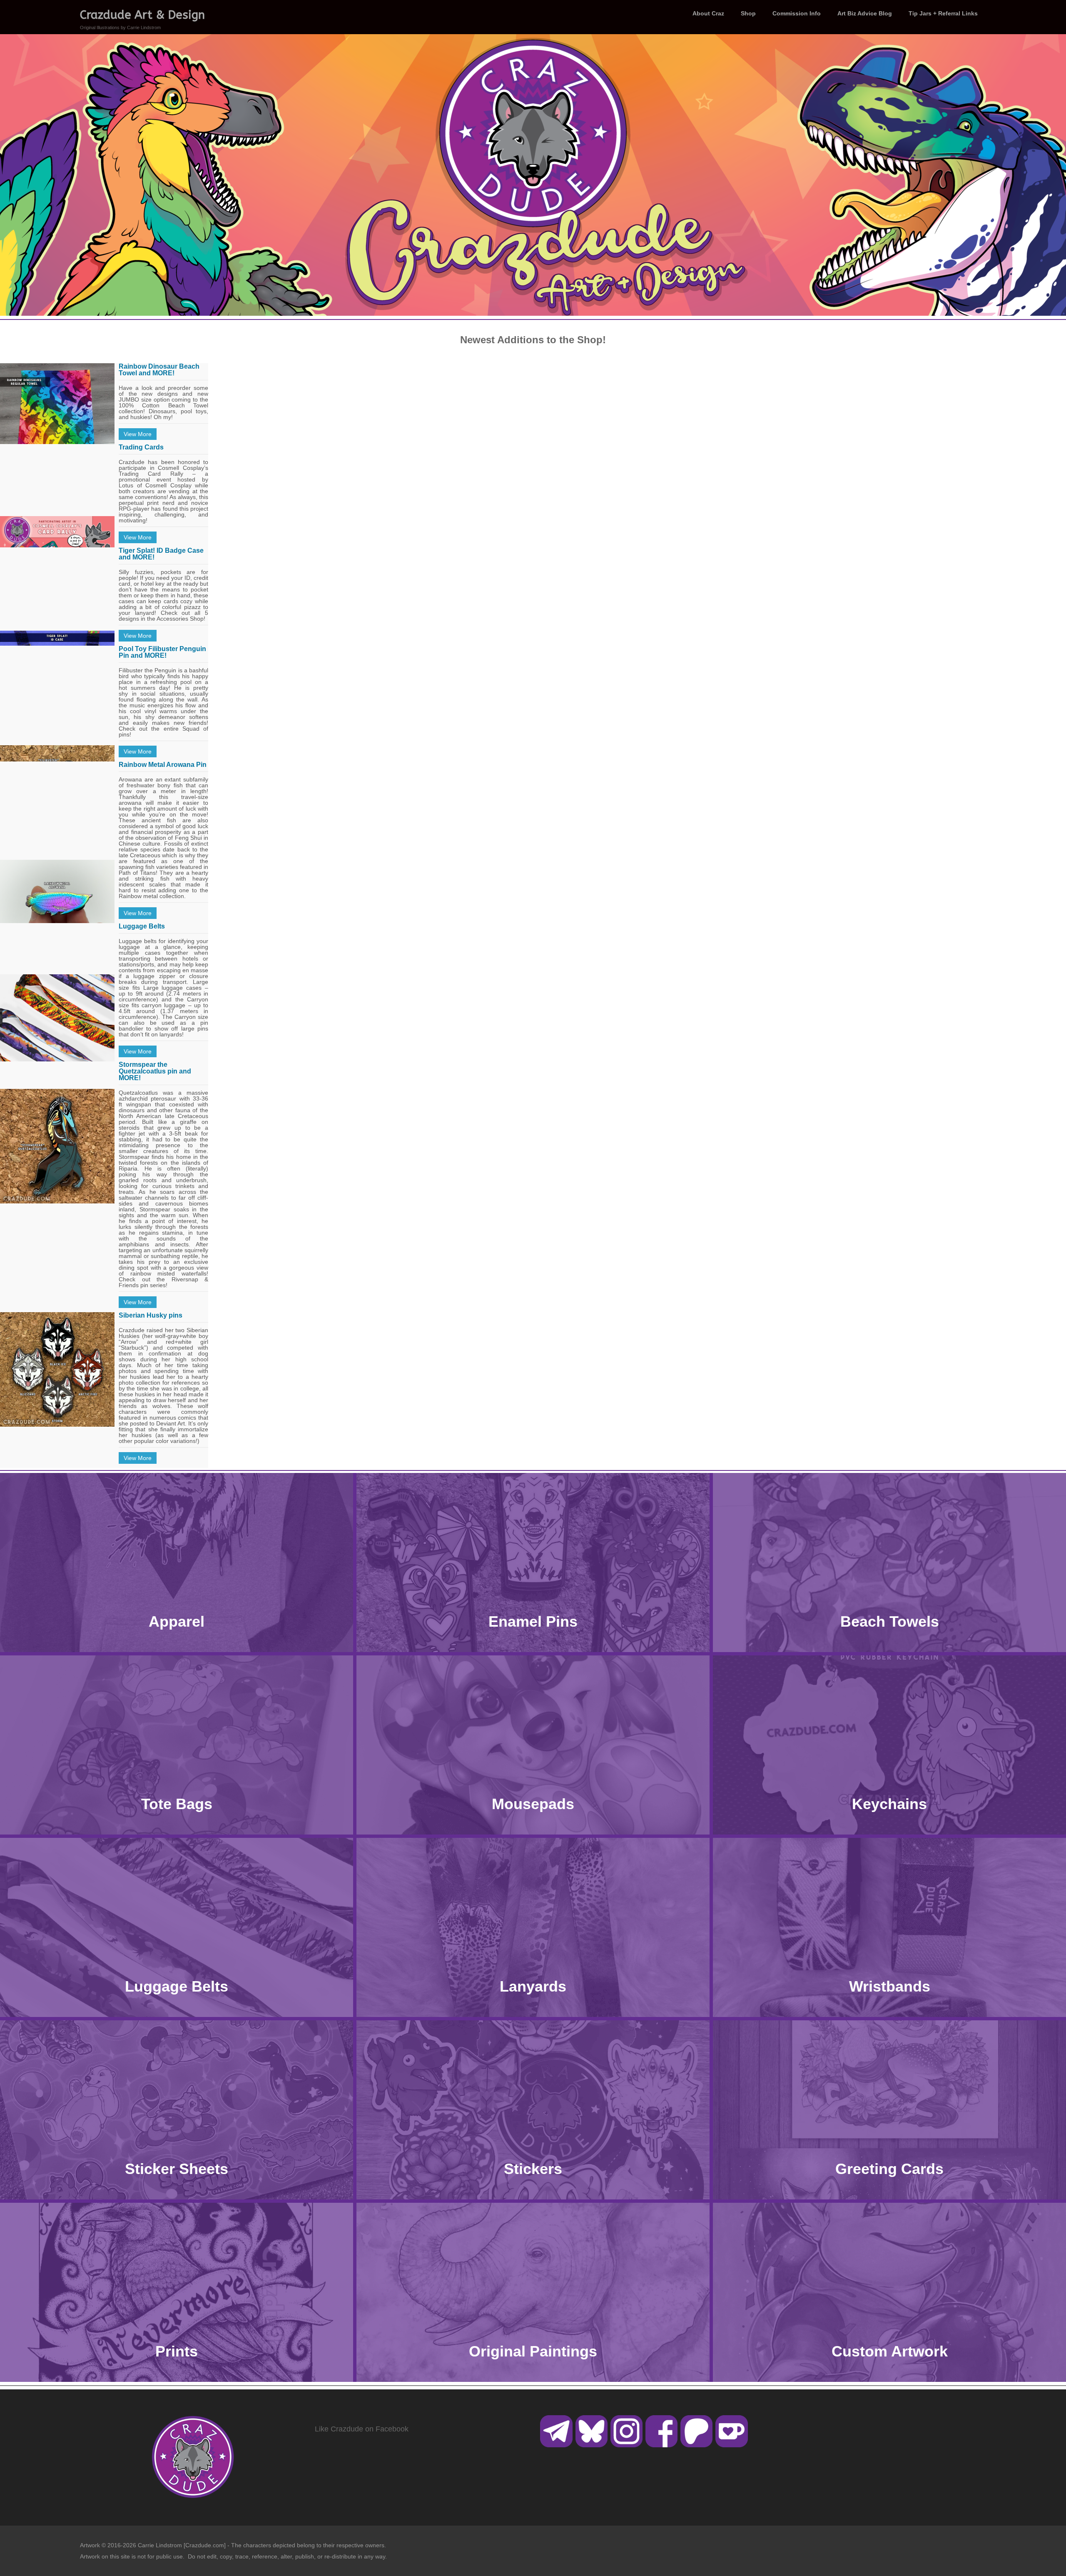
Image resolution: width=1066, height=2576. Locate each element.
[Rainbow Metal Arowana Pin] (57, 917)
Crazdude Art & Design (142, 15)
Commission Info (797, 13)
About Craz (708, 13)
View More (138, 434)
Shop (748, 13)
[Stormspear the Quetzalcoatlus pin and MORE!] (57, 1146)
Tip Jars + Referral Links (943, 13)
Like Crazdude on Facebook (362, 2429)
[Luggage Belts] (57, 1032)
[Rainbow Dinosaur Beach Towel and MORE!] (57, 440)
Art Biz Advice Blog (865, 13)
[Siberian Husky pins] (57, 1369)
